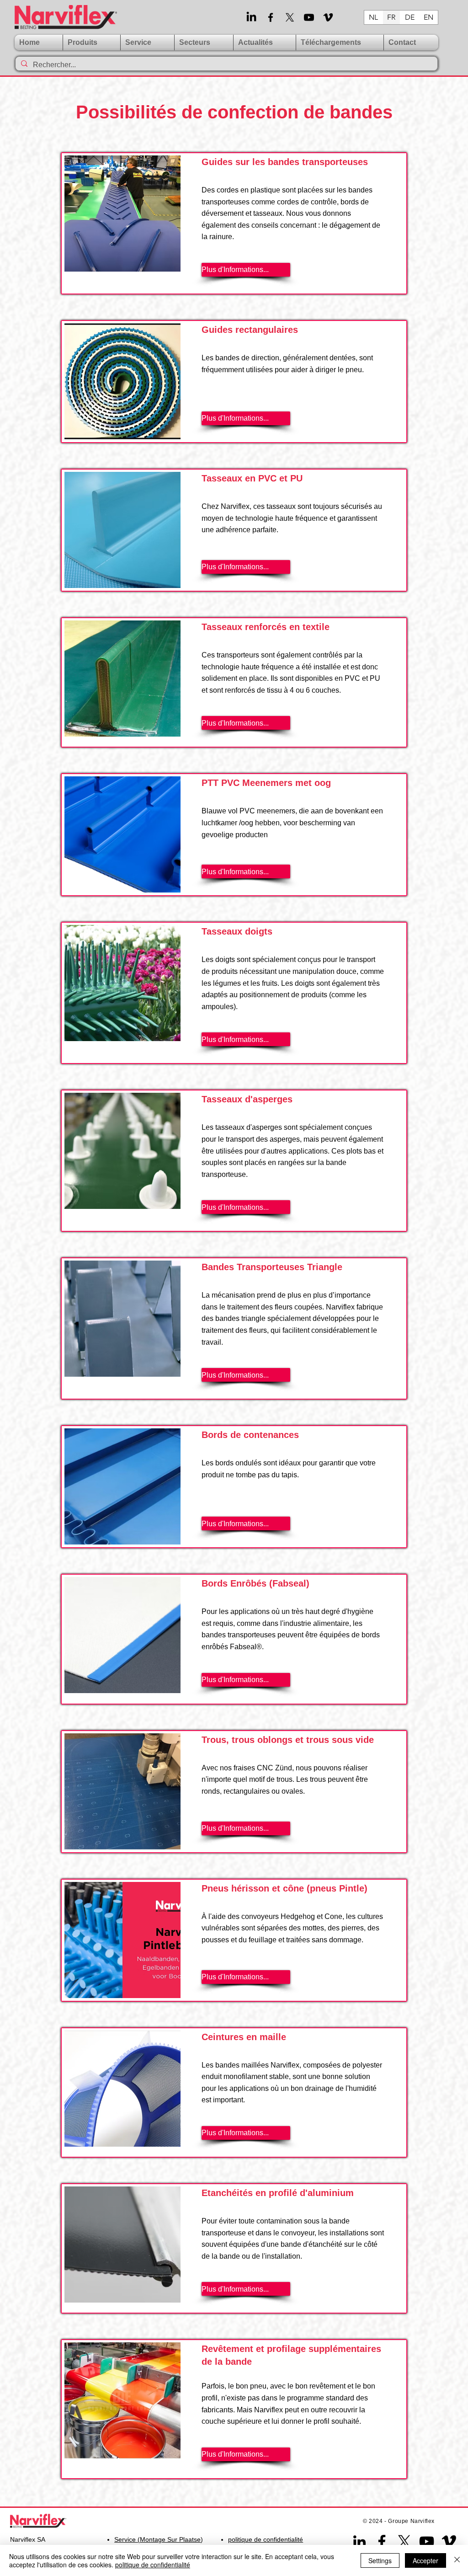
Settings (380, 2560)
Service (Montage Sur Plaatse (157, 2539)
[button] (147, 43)
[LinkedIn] (251, 17)
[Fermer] (457, 2560)
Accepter (425, 2560)
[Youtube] (309, 17)
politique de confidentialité (153, 2565)
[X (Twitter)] (290, 17)
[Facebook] (271, 17)
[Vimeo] (328, 17)
